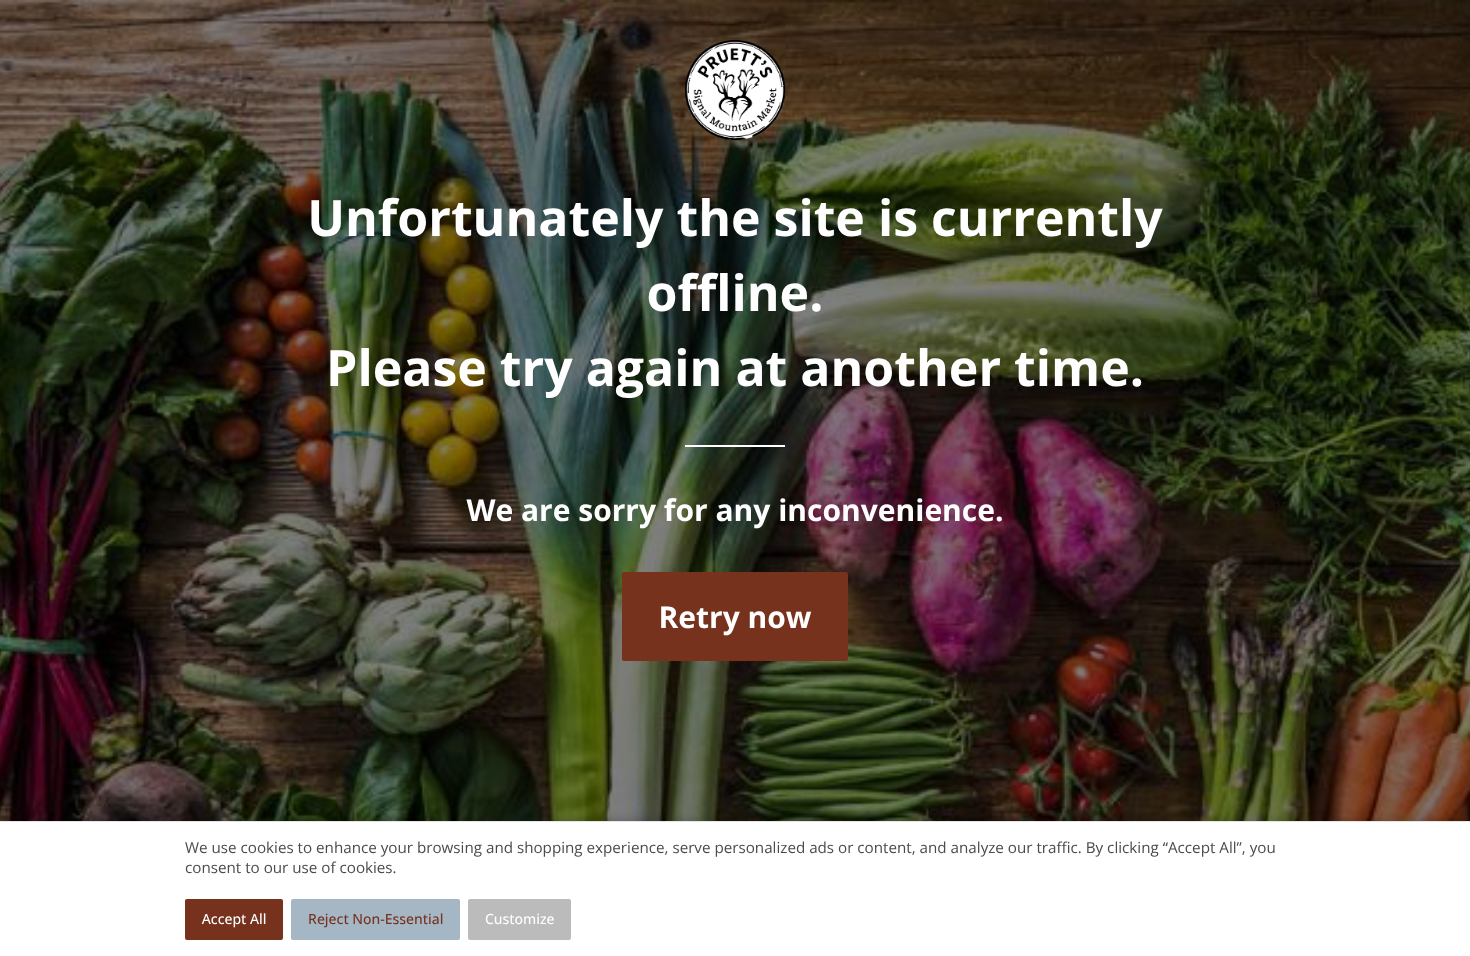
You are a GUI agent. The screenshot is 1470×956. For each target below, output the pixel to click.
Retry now (734, 616)
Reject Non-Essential (375, 919)
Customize (520, 919)
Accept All (234, 919)
